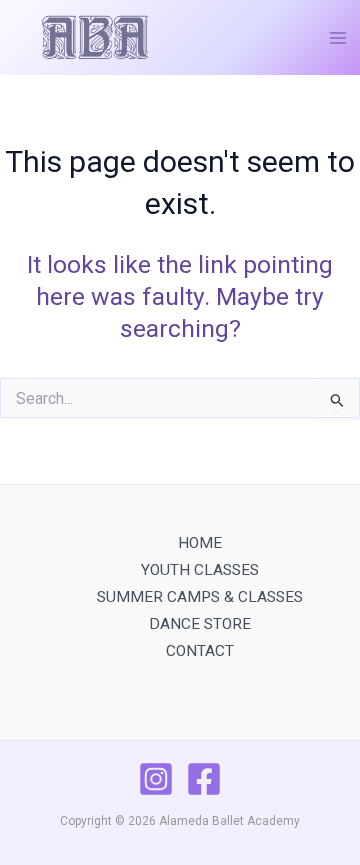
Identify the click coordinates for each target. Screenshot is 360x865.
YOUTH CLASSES (200, 570)
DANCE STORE (200, 624)
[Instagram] (156, 779)
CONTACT (200, 651)
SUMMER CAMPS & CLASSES (200, 597)
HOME (200, 543)
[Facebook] (204, 779)
